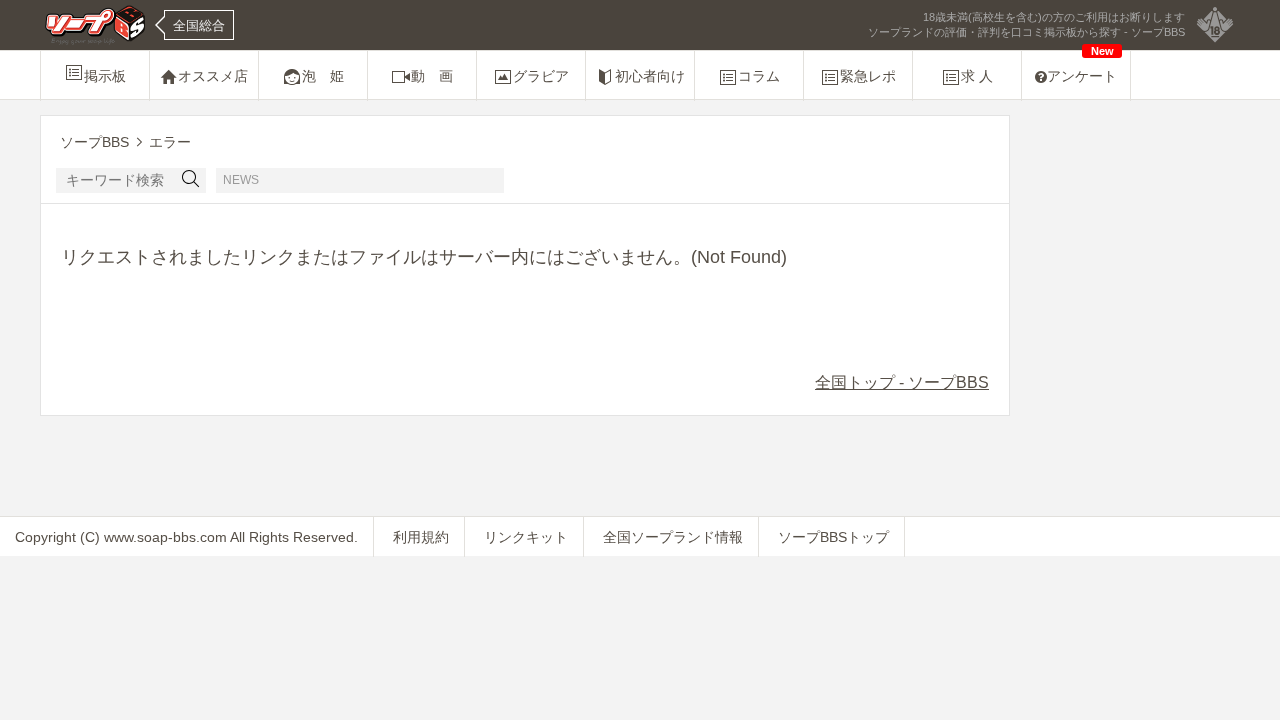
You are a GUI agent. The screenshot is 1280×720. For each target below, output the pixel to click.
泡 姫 (323, 76)
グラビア (541, 76)
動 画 (432, 76)
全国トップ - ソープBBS (902, 382)
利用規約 (421, 537)
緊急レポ (868, 76)
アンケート (1082, 67)
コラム (759, 76)
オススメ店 (213, 76)
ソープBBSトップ (833, 537)
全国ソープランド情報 (673, 537)
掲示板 (105, 76)
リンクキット (526, 537)
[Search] (191, 180)
